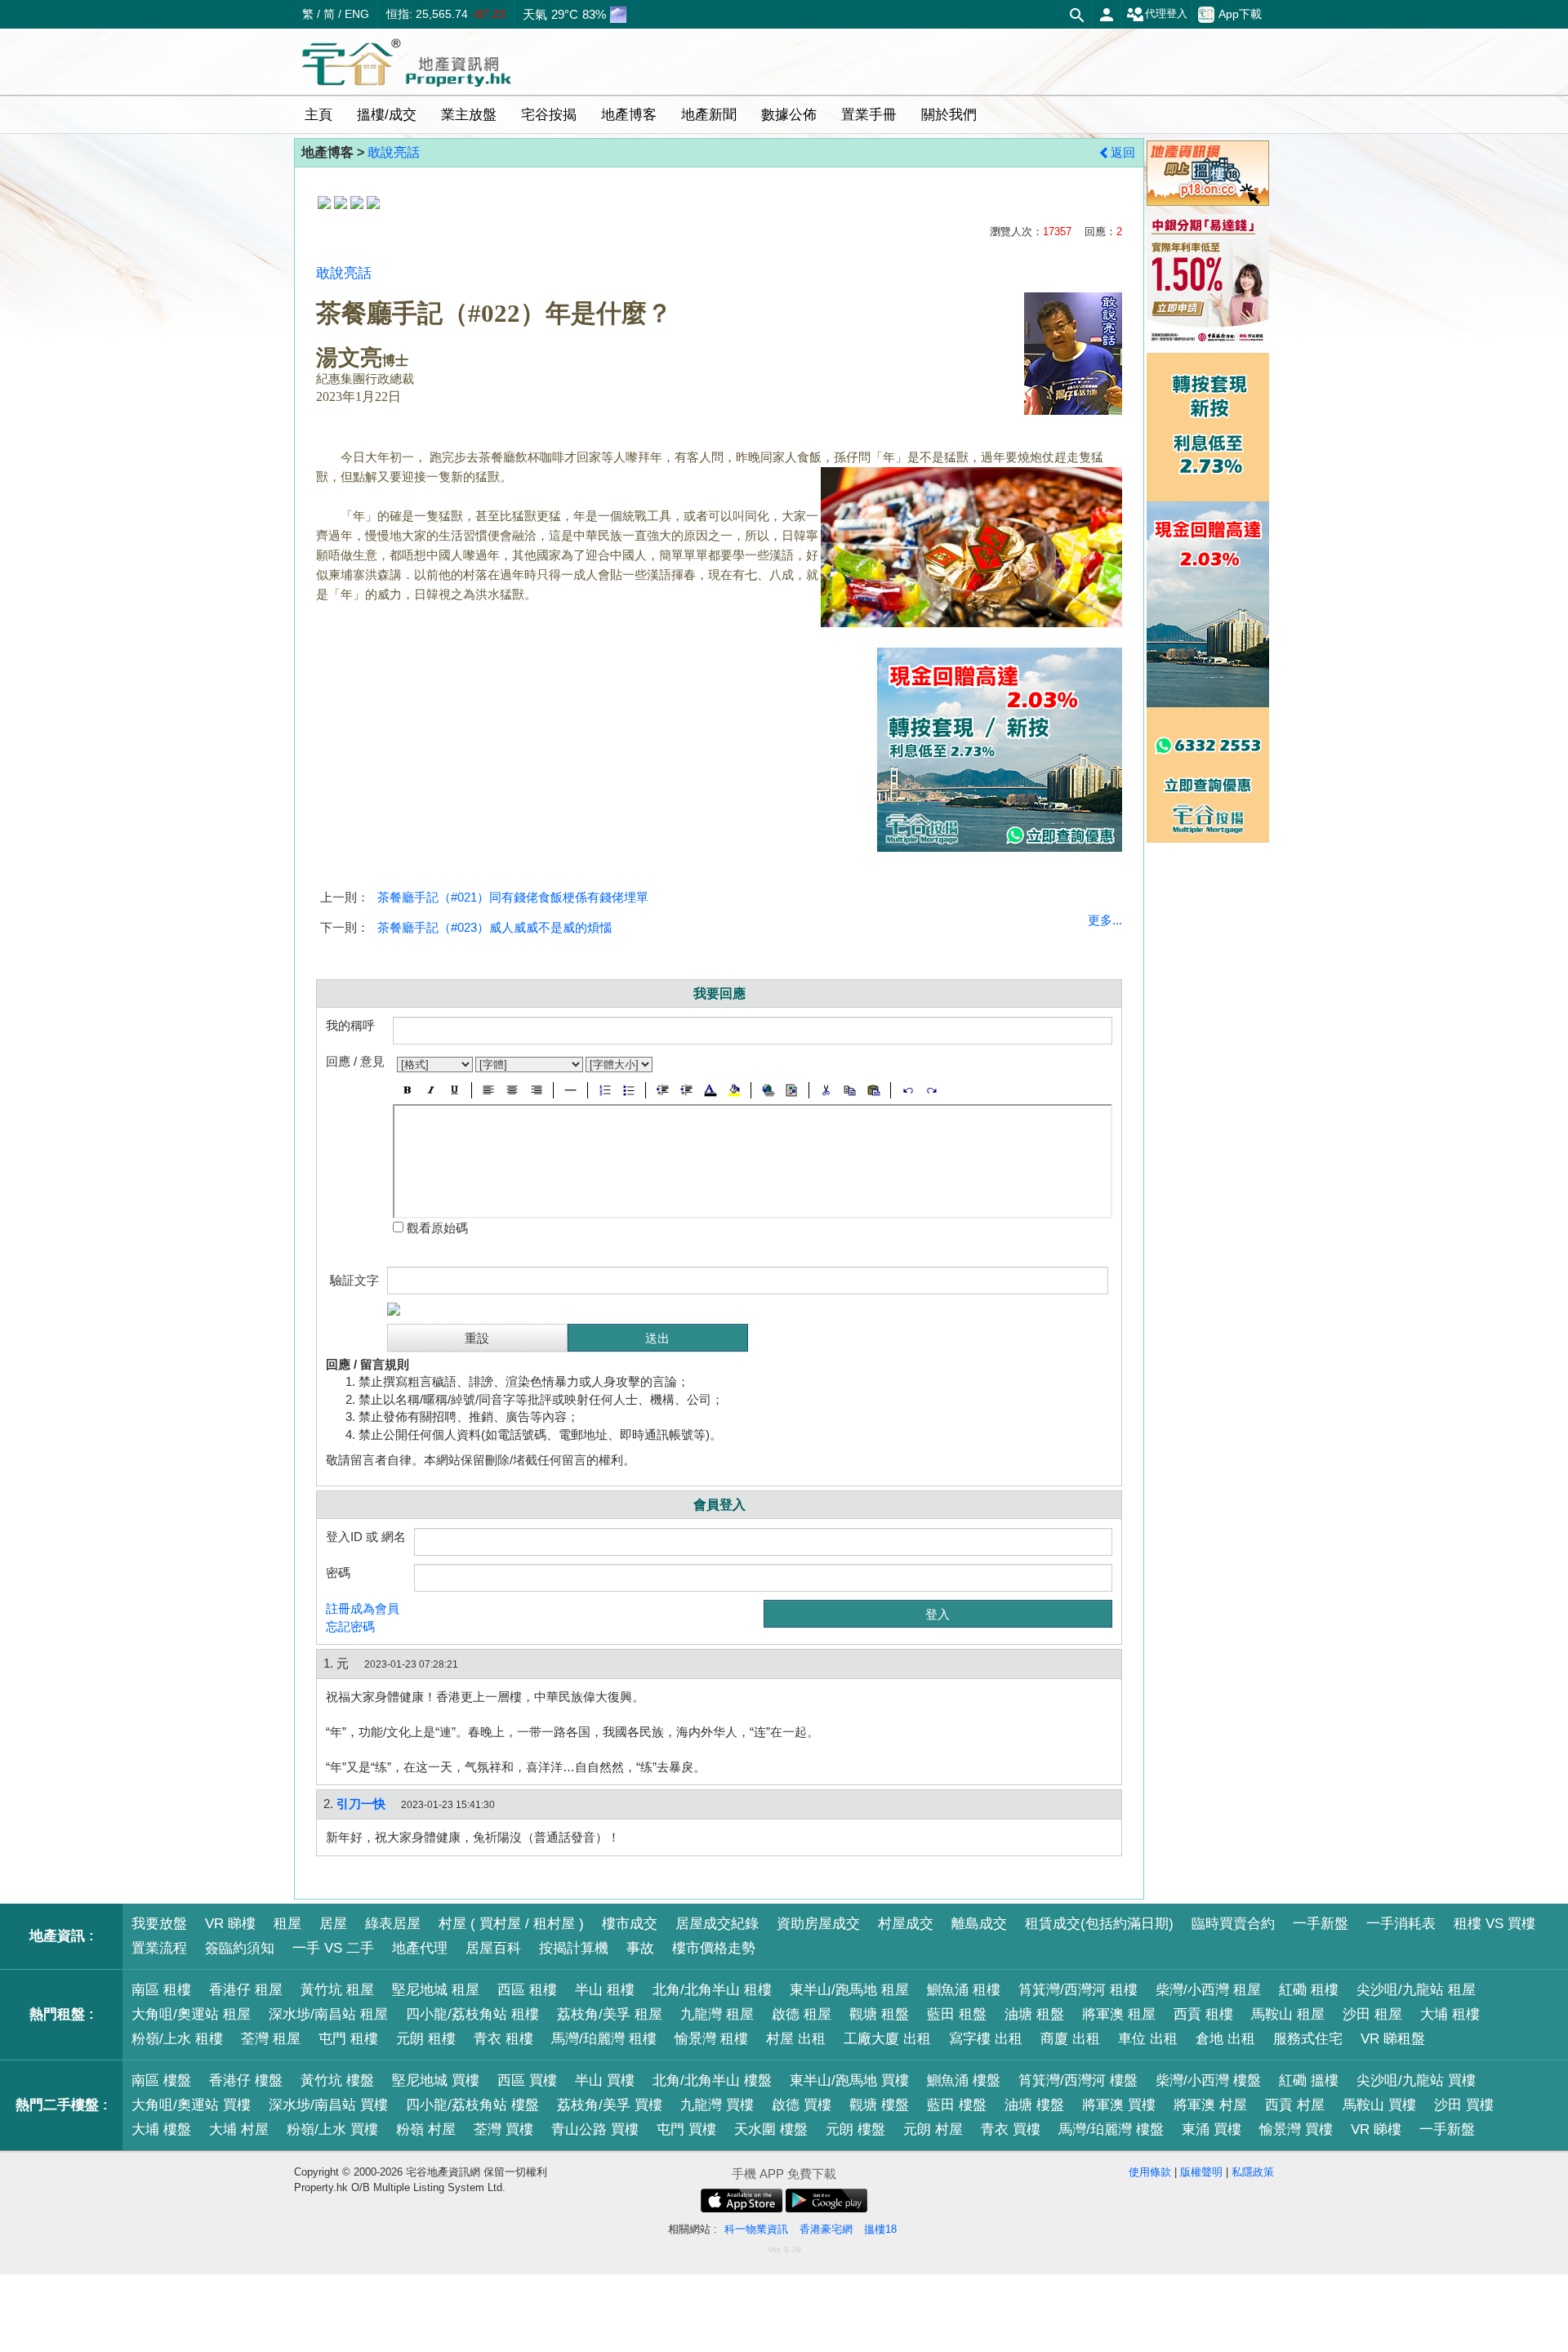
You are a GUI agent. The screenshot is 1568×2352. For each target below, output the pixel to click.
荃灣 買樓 (503, 2129)
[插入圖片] (792, 1090)
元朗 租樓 (426, 2039)
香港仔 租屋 (246, 1990)
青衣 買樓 (1011, 2129)
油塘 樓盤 (1034, 2105)
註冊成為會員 (363, 1608)
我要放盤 (159, 1924)
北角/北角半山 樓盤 (712, 2080)
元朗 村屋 (933, 2129)
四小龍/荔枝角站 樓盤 (472, 2105)
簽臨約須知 (240, 1948)
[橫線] (570, 1090)
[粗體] (407, 1090)
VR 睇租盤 (1393, 2039)
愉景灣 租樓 (711, 2039)
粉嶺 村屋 (426, 2129)
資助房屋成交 (818, 1924)
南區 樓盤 (161, 2080)
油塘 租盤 (1034, 2014)
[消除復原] (931, 1090)
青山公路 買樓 (595, 2129)
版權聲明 (1201, 2172)
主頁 (318, 115)
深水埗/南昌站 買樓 (328, 2105)
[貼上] (873, 1090)
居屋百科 (493, 1948)
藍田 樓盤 (957, 2105)
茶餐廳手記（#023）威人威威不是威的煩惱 (494, 927)
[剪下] (826, 1090)
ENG (357, 14)
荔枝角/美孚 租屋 (610, 2014)
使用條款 (1150, 2172)
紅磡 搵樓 (1309, 2080)
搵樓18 (880, 2229)
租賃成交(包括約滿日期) (1099, 1924)
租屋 (287, 1924)
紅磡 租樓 (1309, 1990)
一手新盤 (1321, 1924)
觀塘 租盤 (879, 2014)
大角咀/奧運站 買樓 (191, 2105)
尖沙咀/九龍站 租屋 (1416, 1990)
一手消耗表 (1401, 1924)
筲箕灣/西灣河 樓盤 (1078, 2080)
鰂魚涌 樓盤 (964, 2080)
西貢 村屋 (1295, 2105)
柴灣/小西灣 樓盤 (1208, 2080)
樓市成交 (630, 1924)
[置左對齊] (489, 1090)
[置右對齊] (536, 1090)
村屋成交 (906, 1924)
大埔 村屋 (239, 2129)
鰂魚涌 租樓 (964, 1990)
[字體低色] (734, 1090)
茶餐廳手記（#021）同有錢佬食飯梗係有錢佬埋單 (513, 897)
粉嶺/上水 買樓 (332, 2129)
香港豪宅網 (826, 2229)
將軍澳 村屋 (1210, 2105)
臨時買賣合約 (1233, 1924)
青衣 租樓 (503, 2039)
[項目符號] (628, 1090)
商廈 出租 (1070, 2039)
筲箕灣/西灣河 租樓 (1078, 1990)
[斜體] (431, 1090)
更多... (1105, 920)
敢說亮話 (394, 152)
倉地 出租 (1225, 2039)
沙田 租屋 (1372, 2014)
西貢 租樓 (1203, 2014)
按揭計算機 (574, 1948)
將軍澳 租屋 (1119, 2014)
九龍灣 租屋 (717, 2014)
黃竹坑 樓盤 (337, 2080)
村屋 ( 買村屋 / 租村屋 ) (511, 1924)
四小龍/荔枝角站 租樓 (472, 2014)
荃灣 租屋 (271, 2039)
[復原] (908, 1090)
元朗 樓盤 (855, 2129)
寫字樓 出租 (986, 2039)
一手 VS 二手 (333, 1948)
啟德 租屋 (802, 2014)
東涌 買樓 (1212, 2129)
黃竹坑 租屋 (337, 1990)
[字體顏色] (710, 1090)
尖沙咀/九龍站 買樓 (1416, 2080)
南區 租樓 (161, 1990)
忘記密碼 (350, 1626)
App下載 (1240, 14)
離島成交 (979, 1924)
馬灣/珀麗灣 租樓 (604, 2039)
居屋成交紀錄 (717, 1924)
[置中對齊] (512, 1090)
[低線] (454, 1090)
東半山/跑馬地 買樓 (849, 2080)
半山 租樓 (605, 1990)
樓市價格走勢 (714, 1948)
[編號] (605, 1090)
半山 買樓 (605, 2080)
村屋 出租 (796, 2039)
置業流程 (159, 1948)
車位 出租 (1148, 2039)
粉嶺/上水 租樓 (177, 2039)
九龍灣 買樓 (717, 2105)
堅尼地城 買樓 (436, 2080)
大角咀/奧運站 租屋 (191, 2014)
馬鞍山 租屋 (1288, 2014)
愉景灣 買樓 (1296, 2129)
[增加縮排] (686, 1090)
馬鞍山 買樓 (1379, 2105)
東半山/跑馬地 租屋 (849, 1990)
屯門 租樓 (348, 2039)
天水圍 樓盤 (771, 2129)
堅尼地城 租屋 (436, 1990)
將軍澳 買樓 (1119, 2105)
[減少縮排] (663, 1090)
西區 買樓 (527, 2080)
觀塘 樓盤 (879, 2105)
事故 (640, 1948)
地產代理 (420, 1948)
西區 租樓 (527, 1990)
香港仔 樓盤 (246, 2080)
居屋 (333, 1924)
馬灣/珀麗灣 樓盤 (1111, 2129)
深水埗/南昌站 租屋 (328, 2014)
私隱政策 (1253, 2172)
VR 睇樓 (230, 1924)
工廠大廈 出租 (887, 2039)
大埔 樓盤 (161, 2129)
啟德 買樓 (802, 2105)
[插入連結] (768, 1090)
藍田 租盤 (957, 2014)
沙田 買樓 (1464, 2105)
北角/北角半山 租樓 (712, 1990)
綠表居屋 (393, 1924)
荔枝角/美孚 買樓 (610, 2105)
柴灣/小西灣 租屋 (1208, 1990)
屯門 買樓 (686, 2129)
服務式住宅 (1308, 2039)
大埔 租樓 (1450, 2014)
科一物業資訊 (756, 2229)
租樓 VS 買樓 (1494, 1924)
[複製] (850, 1090)
